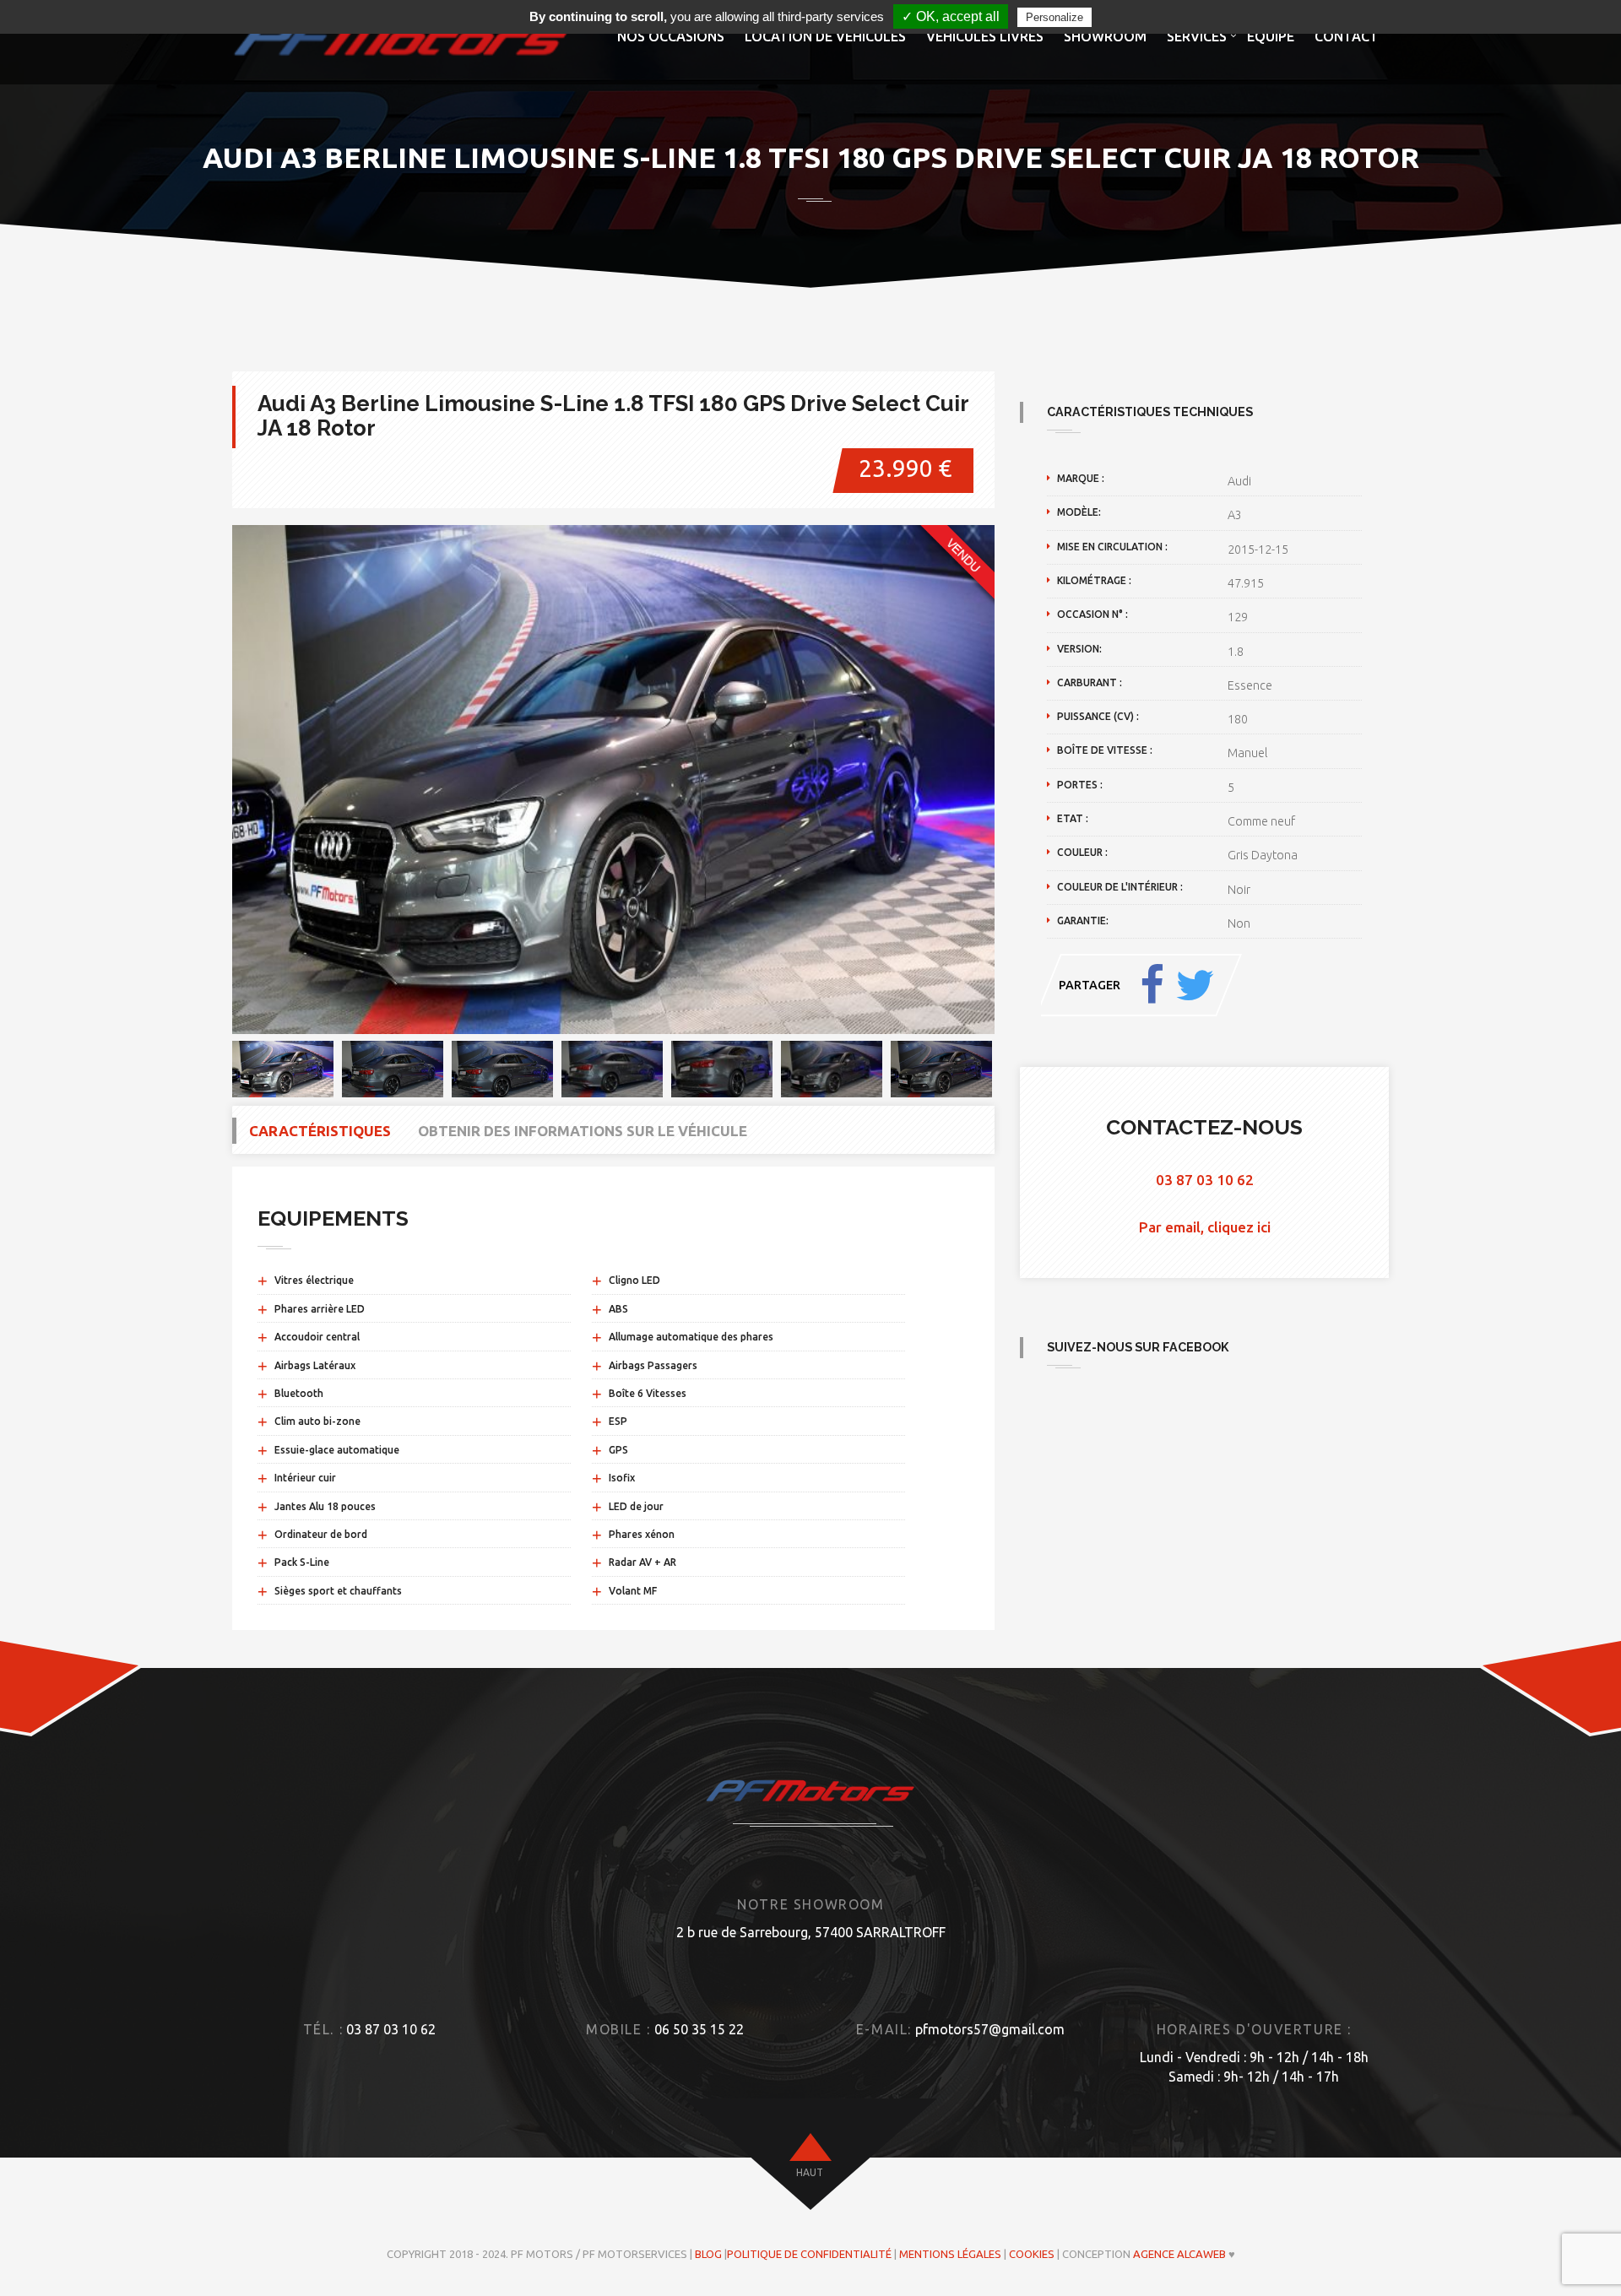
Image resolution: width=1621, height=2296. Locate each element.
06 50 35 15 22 (699, 2029)
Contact (1347, 36)
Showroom (1105, 36)
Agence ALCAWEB (1179, 2254)
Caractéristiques (320, 1131)
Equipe (1271, 36)
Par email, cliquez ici (1205, 1227)
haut (810, 2172)
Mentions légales (950, 2254)
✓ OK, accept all (951, 16)
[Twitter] (1195, 985)
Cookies (1032, 2254)
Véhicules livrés (985, 36)
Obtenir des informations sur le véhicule (583, 1131)
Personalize (1054, 17)
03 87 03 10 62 (1205, 1180)
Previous (207, 779)
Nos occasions (671, 36)
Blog (708, 2254)
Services (1197, 36)
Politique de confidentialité (809, 2254)
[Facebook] (1152, 985)
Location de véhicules (825, 36)
